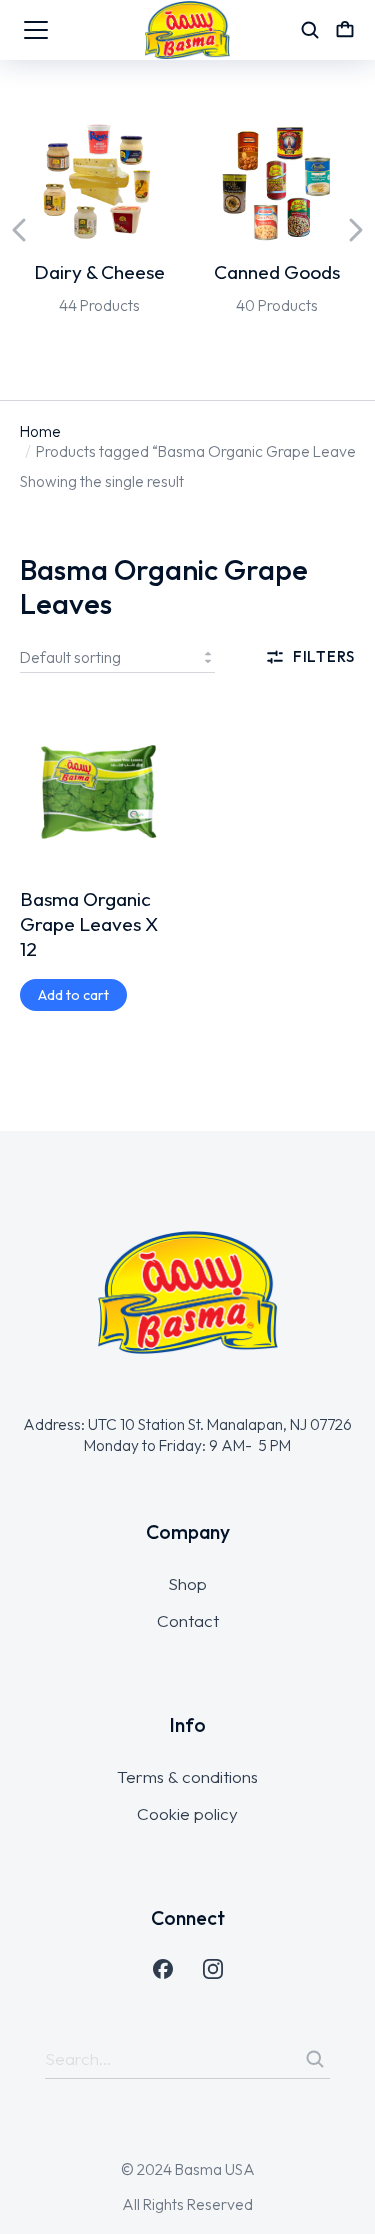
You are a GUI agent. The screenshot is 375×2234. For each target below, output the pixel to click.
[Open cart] (345, 30)
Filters (324, 656)
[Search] (315, 2059)
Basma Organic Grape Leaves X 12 (89, 924)
